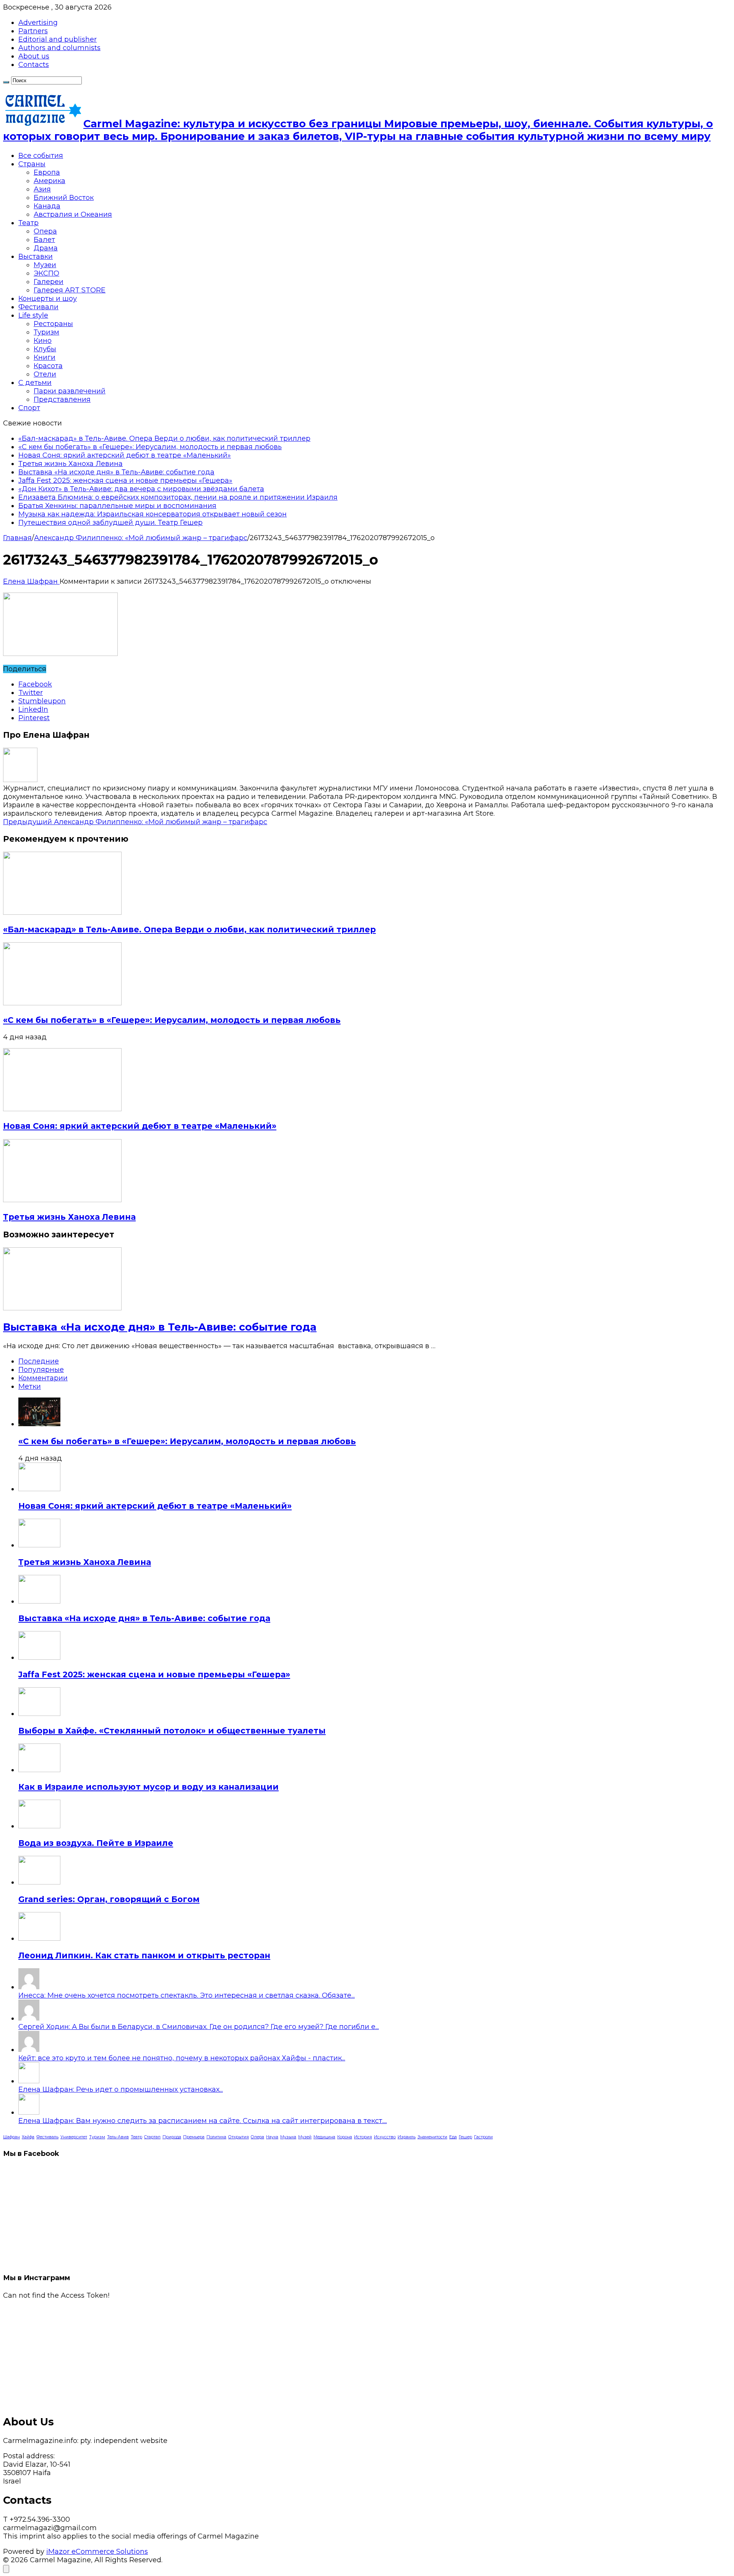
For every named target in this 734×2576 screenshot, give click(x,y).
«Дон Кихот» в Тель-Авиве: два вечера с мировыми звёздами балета (141, 489)
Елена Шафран (31, 581)
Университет (74, 2137)
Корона (345, 2137)
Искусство (385, 2137)
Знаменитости (432, 2137)
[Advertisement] (232, 2353)
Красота (48, 366)
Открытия (239, 2137)
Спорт (29, 408)
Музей (305, 2137)
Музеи (45, 265)
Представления (62, 399)
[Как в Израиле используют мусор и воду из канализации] (39, 1770)
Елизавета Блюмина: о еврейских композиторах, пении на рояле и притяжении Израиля (178, 497)
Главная (17, 538)
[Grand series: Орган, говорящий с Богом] (39, 1882)
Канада (47, 206)
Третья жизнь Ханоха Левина (71, 464)
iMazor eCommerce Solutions (97, 2552)
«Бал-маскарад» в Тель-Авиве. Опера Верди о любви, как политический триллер (164, 438)
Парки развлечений (70, 391)
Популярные (41, 1370)
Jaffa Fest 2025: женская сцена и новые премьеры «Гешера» (125, 480)
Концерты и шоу (48, 299)
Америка (50, 181)
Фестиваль (47, 2137)
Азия (42, 189)
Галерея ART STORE (70, 290)
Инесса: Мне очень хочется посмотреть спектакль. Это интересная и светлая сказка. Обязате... (187, 1995)
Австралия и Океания (73, 214)
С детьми (35, 383)
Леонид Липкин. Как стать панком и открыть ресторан (144, 1955)
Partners (33, 31)
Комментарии (43, 1378)
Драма (46, 248)
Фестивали (38, 307)
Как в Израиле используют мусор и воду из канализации (149, 1787)
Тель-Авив (118, 2137)
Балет (44, 240)
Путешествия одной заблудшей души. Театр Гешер (110, 523)
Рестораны (53, 324)
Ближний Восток (64, 198)
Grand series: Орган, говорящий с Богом (109, 1899)
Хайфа (28, 2137)
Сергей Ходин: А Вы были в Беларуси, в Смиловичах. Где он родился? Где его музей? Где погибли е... (199, 2027)
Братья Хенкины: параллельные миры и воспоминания (117, 506)
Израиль (407, 2137)
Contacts (34, 65)
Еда (453, 2137)
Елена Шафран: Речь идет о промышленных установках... (121, 2089)
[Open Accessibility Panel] (6, 2569)
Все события (41, 156)
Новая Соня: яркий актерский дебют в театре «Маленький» (125, 455)
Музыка (288, 2137)
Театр (28, 223)
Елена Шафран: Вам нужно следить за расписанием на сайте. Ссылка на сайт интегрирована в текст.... (203, 2121)
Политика (216, 2137)
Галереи (49, 282)
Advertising (38, 23)
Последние (39, 1361)
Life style (33, 315)
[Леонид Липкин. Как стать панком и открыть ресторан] (39, 1938)
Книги (45, 357)
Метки (30, 1386)
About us (34, 56)
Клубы (45, 349)
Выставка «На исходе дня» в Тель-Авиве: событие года (116, 472)
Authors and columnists (59, 48)
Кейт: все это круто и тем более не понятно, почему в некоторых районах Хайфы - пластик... (182, 2058)
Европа (47, 172)
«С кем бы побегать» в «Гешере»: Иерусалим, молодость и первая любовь (150, 447)
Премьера (194, 2137)
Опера (45, 231)
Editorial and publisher (58, 39)
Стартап (152, 2137)
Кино (43, 341)
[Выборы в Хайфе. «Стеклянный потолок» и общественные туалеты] (39, 1714)
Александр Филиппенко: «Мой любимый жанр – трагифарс (141, 538)
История (363, 2137)
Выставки (36, 256)
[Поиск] (6, 82)
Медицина (324, 2137)
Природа (172, 2137)
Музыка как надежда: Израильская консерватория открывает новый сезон (153, 514)
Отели (45, 374)
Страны (32, 164)
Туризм (46, 332)
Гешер (465, 2137)
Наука (272, 2137)
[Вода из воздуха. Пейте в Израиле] (39, 1826)
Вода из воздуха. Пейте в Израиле (96, 1843)
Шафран (11, 2137)
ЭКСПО (46, 273)
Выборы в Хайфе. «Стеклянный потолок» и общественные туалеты (172, 1731)
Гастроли (483, 2137)
